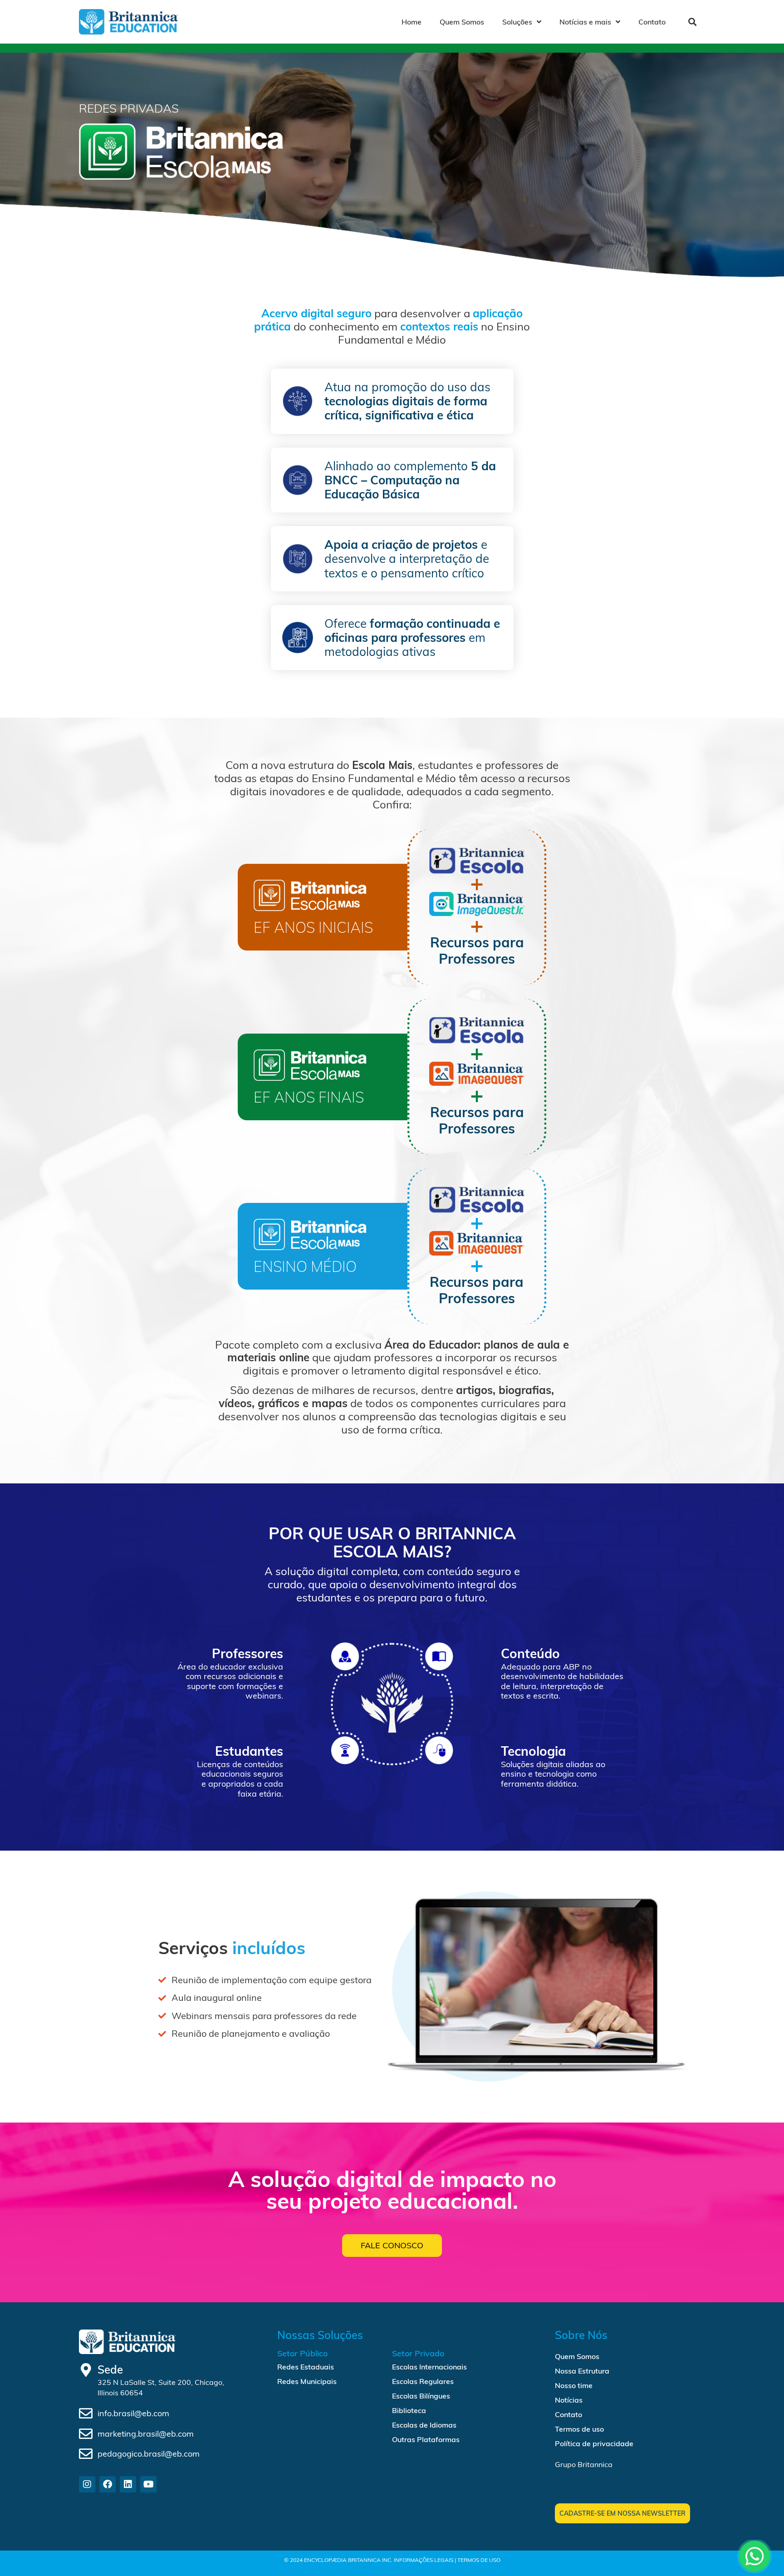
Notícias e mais (585, 22)
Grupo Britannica (584, 2464)
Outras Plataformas (426, 2439)
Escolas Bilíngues (421, 2396)
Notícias (569, 2400)
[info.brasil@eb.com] (86, 2413)
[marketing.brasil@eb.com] (86, 2434)
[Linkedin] (128, 2484)
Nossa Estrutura (582, 2371)
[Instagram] (87, 2484)
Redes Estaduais (306, 2367)
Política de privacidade (594, 2443)
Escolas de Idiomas (424, 2425)
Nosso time (574, 2385)
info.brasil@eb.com (133, 2413)
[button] (692, 22)
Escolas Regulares (423, 2381)
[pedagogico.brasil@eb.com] (86, 2454)
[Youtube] (148, 2484)
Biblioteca (409, 2410)
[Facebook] (108, 2484)
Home (412, 22)
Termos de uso (579, 2429)
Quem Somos (462, 22)
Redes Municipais (307, 2381)
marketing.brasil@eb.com (146, 2434)
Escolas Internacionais (429, 2367)
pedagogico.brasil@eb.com (149, 2454)
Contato (652, 22)
